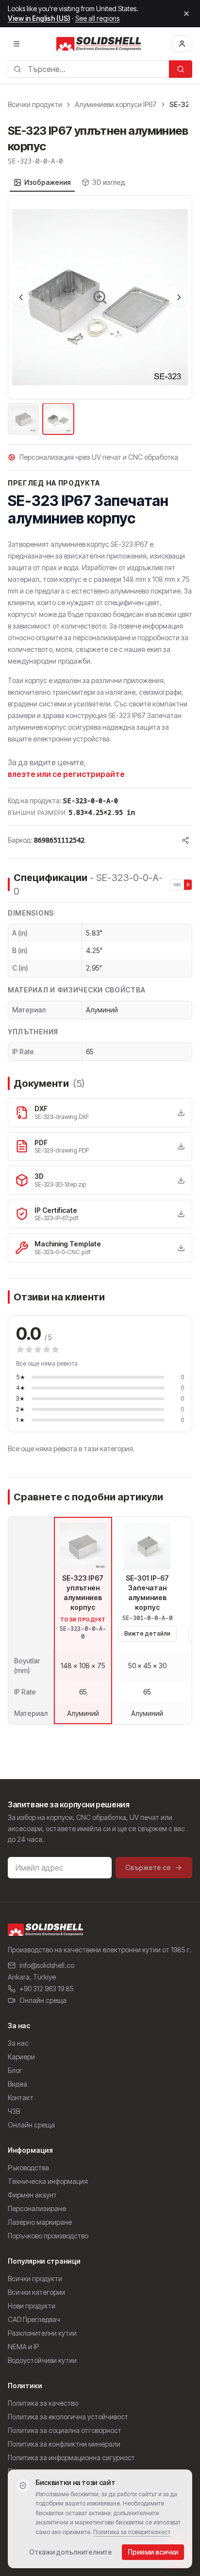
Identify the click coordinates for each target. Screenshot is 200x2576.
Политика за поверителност (132, 2532)
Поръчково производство (48, 2236)
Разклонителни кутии (42, 2333)
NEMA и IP (23, 2347)
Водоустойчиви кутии (42, 2360)
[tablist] (69, 182)
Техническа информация (48, 2181)
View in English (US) (39, 18)
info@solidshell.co (47, 1965)
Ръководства (28, 2168)
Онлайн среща (43, 2000)
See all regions (97, 18)
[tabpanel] (100, 316)
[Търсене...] (181, 69)
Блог (15, 2070)
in (188, 884)
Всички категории (36, 2292)
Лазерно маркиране (40, 2222)
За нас (18, 2043)
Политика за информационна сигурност (71, 2458)
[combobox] (88, 69)
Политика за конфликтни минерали (64, 2444)
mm (177, 884)
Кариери (21, 2057)
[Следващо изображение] (179, 297)
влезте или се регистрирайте (66, 774)
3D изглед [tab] (109, 182)
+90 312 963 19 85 (47, 1989)
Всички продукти (35, 104)
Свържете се (148, 1867)
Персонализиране (37, 2208)
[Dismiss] (186, 14)
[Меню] (17, 44)
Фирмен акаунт (32, 2195)
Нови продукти (32, 2306)
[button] (100, 297)
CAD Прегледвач (34, 2319)
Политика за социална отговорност (65, 2430)
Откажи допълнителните (71, 2552)
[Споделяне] (185, 840)
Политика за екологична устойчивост (68, 2417)
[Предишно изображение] (21, 297)
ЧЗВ (14, 2111)
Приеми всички (153, 2552)
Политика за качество (43, 2403)
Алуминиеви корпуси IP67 (116, 104)
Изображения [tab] (48, 182)
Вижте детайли (147, 1633)
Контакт (21, 2098)
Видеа (17, 2084)
